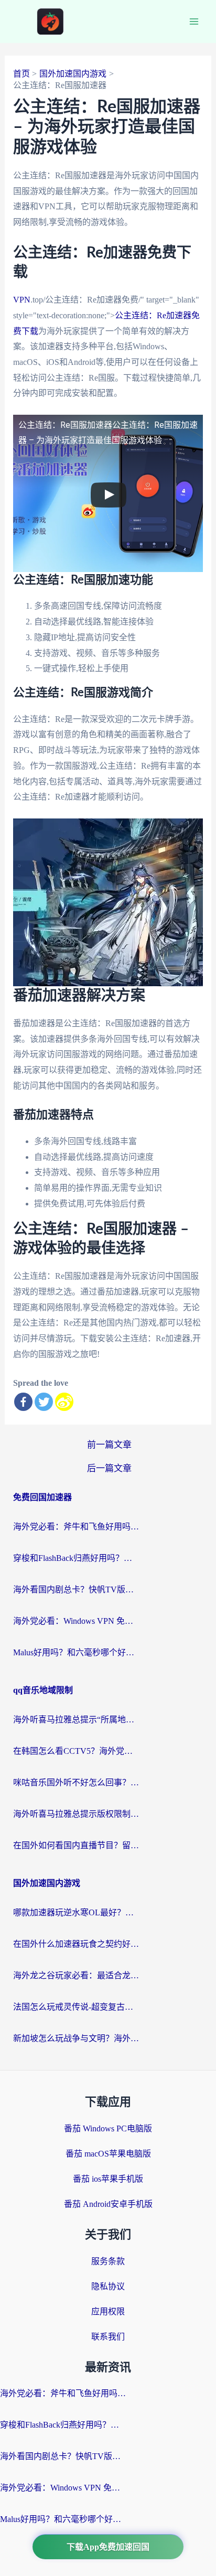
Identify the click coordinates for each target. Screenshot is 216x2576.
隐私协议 (108, 2286)
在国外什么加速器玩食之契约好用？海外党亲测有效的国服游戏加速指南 (76, 1944)
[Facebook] (23, 1402)
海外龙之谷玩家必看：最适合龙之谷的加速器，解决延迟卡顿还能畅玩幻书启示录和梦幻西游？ (76, 1975)
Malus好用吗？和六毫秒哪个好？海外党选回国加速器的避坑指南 (76, 1652)
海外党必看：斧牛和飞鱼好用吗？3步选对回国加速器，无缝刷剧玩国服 (76, 1527)
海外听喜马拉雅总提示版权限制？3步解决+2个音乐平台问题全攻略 (76, 1814)
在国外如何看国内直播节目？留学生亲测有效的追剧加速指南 (76, 1845)
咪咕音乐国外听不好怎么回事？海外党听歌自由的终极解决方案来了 (76, 1782)
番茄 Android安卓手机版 (108, 2204)
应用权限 (108, 2311)
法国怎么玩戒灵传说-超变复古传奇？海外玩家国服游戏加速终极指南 (76, 2007)
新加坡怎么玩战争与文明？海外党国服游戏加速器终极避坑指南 (76, 2038)
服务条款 (108, 2261)
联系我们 (108, 2337)
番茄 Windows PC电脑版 (108, 2128)
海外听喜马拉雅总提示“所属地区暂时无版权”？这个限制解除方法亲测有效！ (76, 1720)
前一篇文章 (109, 1445)
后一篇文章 (109, 1468)
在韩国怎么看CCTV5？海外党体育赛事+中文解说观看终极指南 (76, 1751)
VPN (22, 300)
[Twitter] (44, 1402)
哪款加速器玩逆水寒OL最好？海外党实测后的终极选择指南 (76, 1912)
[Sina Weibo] (64, 1402)
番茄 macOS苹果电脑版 (108, 2154)
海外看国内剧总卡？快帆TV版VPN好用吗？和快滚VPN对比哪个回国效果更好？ (76, 1589)
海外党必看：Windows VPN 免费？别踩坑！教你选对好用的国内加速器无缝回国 (76, 1621)
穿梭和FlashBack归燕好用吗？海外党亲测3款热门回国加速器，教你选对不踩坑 (76, 1558)
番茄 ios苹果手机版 (108, 2179)
